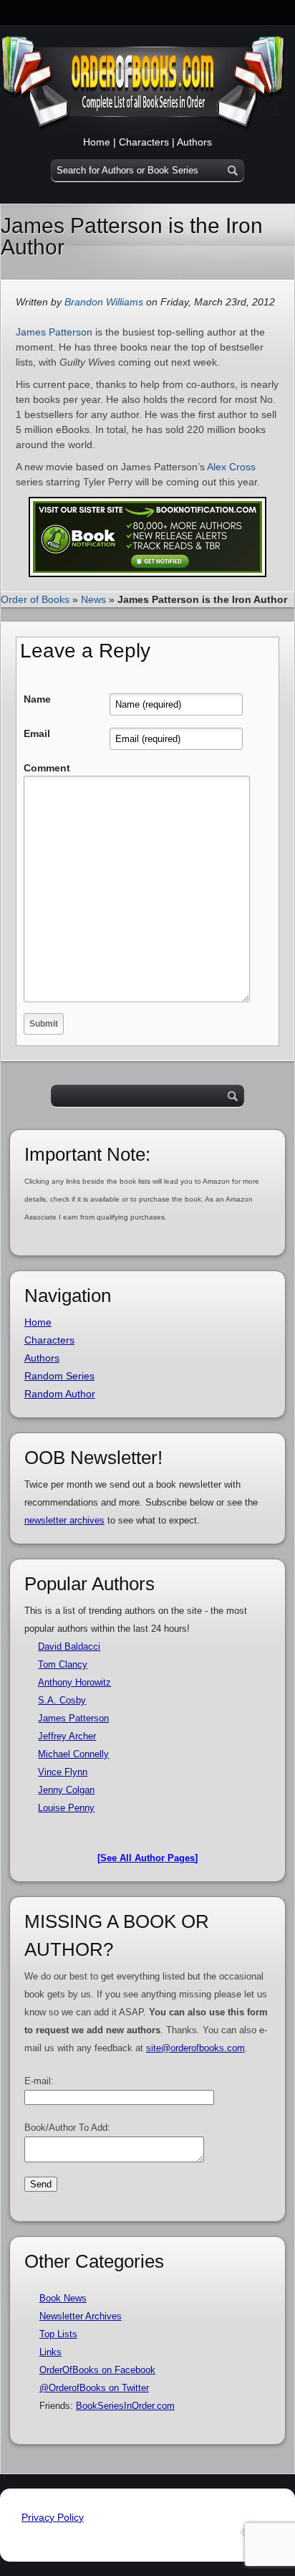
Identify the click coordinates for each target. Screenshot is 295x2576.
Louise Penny (66, 1808)
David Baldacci (69, 1646)
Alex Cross (231, 467)
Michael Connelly (73, 1754)
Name (37, 699)
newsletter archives (64, 1520)
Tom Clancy (63, 1664)
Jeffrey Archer (67, 1736)
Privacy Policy (53, 2517)
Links (50, 2352)
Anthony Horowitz (74, 1682)
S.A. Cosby (62, 1700)
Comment (47, 768)
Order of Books (35, 599)
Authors (194, 142)
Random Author (60, 1394)
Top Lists (58, 2334)
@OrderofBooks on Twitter (94, 2388)
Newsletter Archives (81, 2316)
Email (37, 733)
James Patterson (54, 332)
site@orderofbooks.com (195, 2048)
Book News (63, 2298)
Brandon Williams (104, 302)
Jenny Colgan (66, 1790)
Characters (144, 142)
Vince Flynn (63, 1772)
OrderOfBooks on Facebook (97, 2370)
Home (97, 142)
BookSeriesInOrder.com (125, 2406)
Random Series (59, 1376)
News (93, 599)
